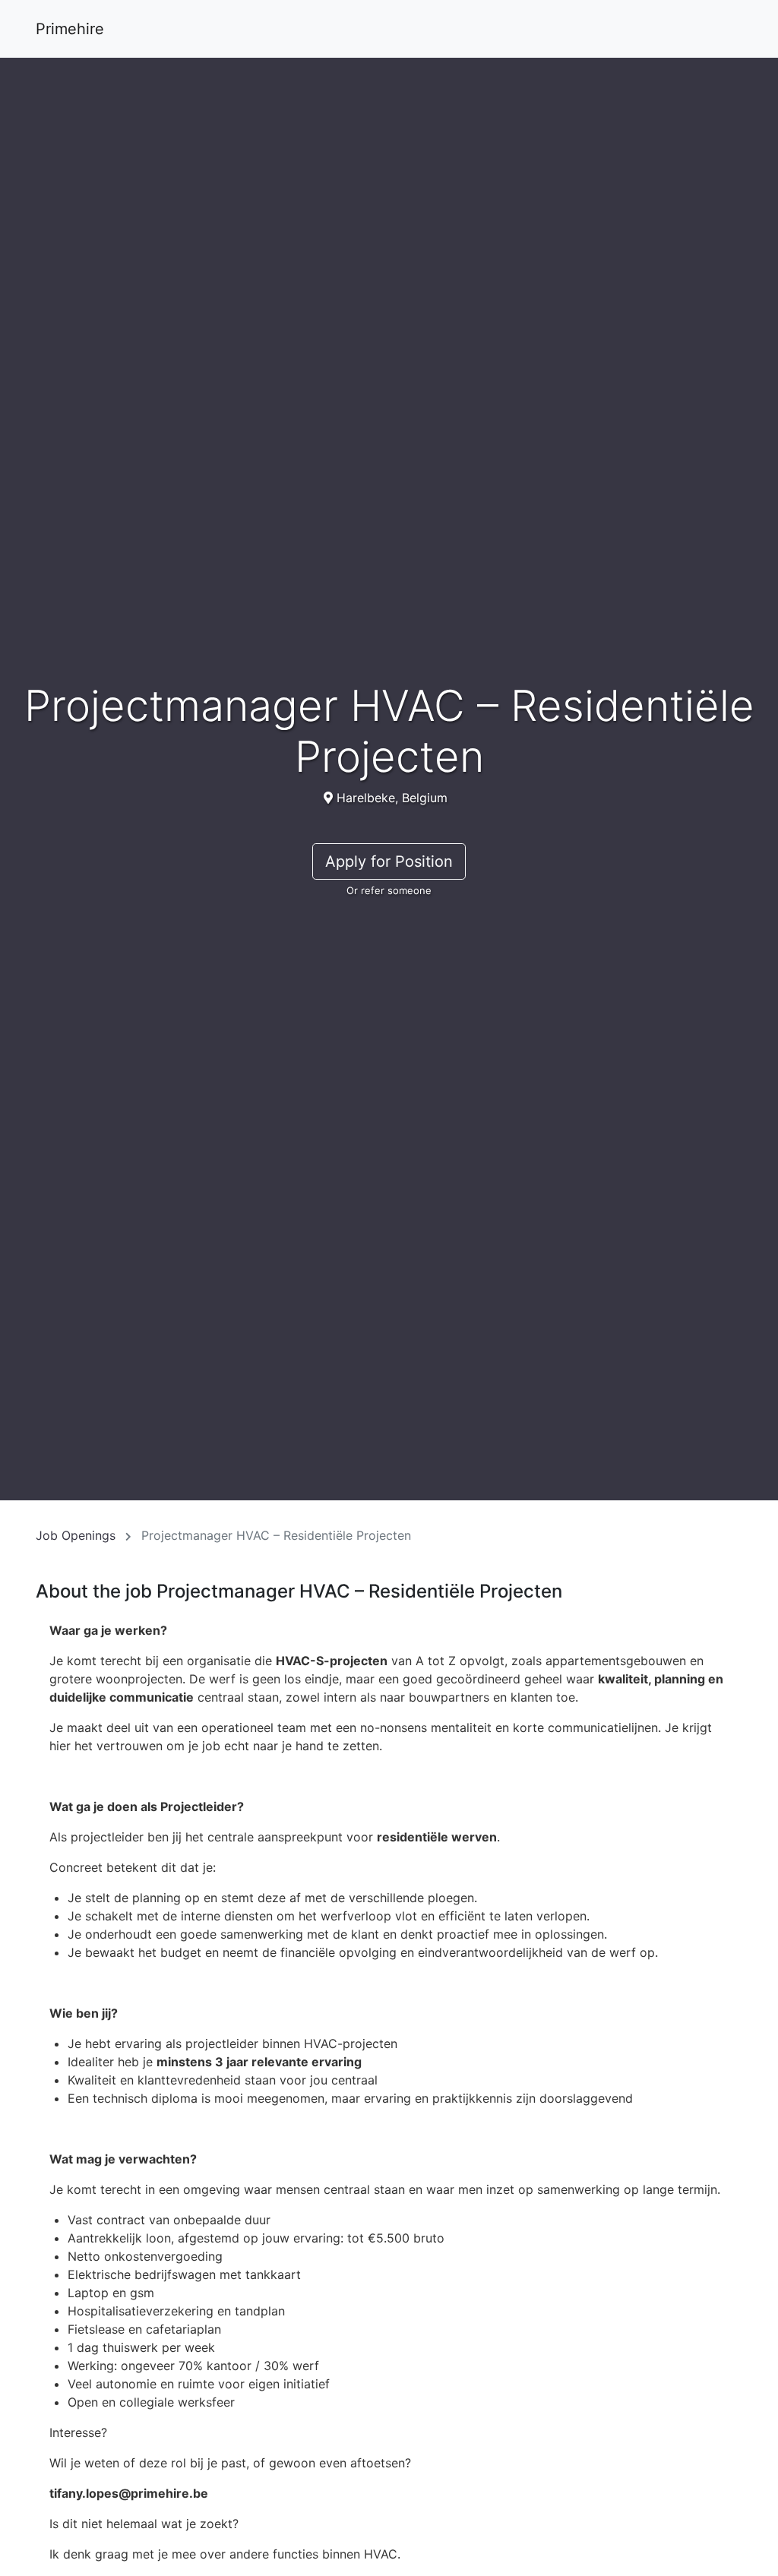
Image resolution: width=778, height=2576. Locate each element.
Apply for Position (389, 861)
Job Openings (76, 1535)
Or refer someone (389, 890)
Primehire (70, 29)
